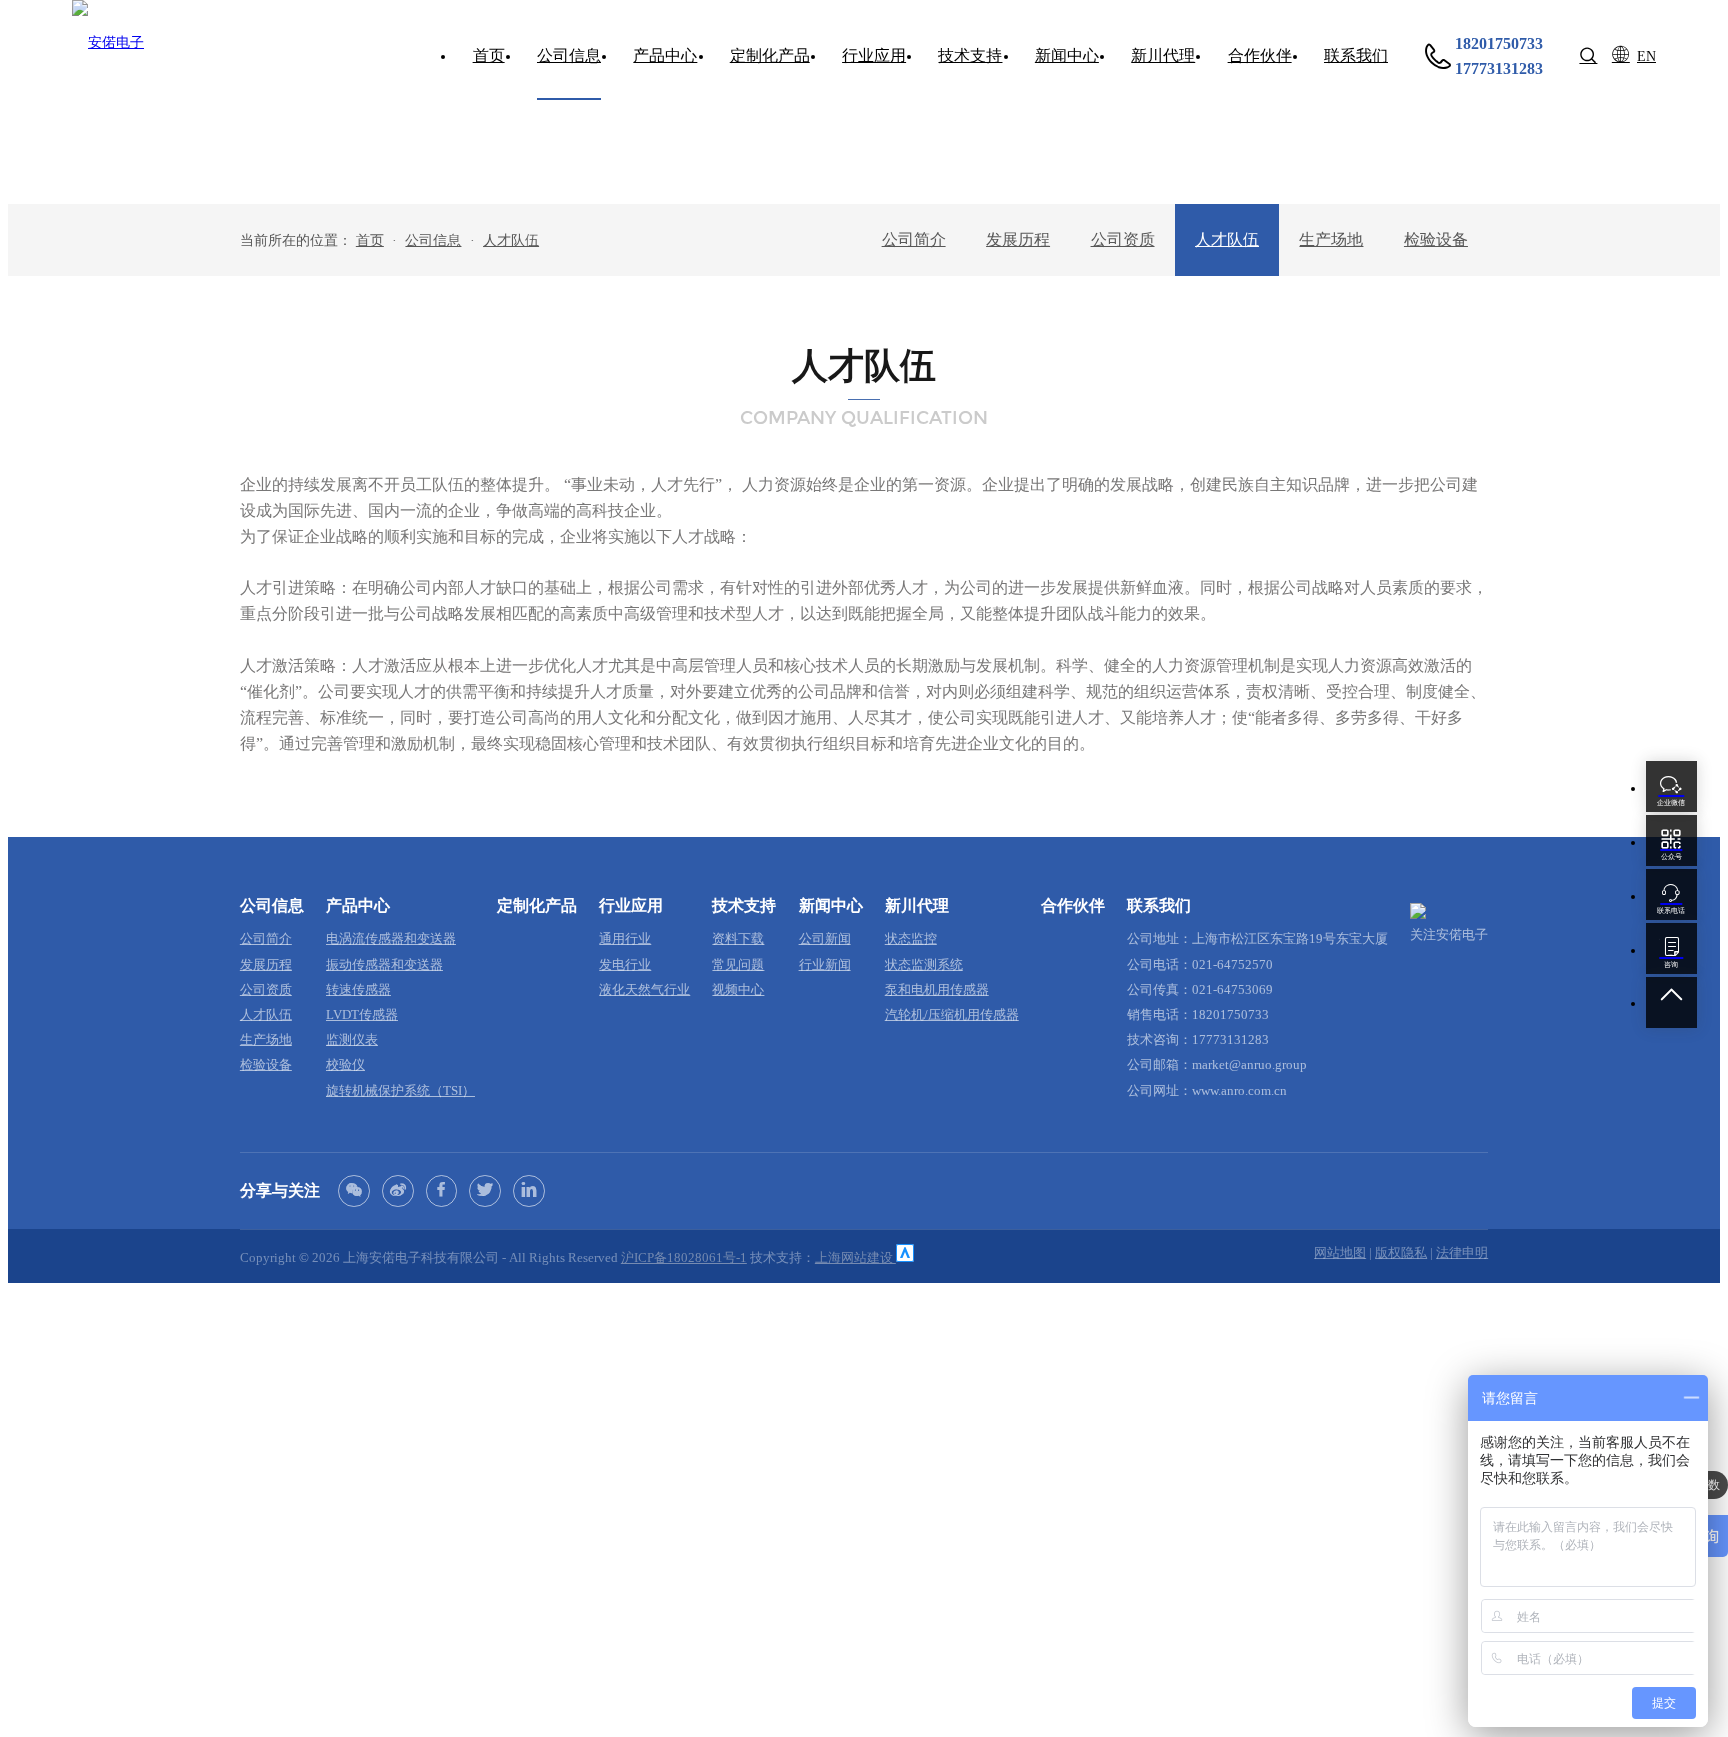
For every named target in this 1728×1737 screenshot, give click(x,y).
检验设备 (1436, 240)
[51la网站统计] (905, 1258)
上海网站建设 (855, 1258)
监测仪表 (352, 1040)
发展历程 (1018, 240)
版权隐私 (1401, 1253)
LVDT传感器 (362, 1015)
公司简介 (914, 240)
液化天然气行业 (644, 990)
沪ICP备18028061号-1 (684, 1258)
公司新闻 (825, 939)
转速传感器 (358, 990)
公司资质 (1123, 240)
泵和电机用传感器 (937, 990)
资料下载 (738, 939)
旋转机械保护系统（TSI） (400, 1091)
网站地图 (1340, 1253)
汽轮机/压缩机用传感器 (952, 1015)
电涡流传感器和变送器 (391, 939)
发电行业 (625, 965)
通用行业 (625, 939)
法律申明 (1462, 1253)
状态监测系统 (924, 965)
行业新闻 (825, 965)
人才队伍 (511, 240)
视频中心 (738, 990)
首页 (370, 240)
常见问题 (738, 965)
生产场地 (1331, 240)
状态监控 (911, 939)
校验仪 (345, 1065)
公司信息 (433, 240)
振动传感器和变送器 (384, 965)
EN (1646, 56)
